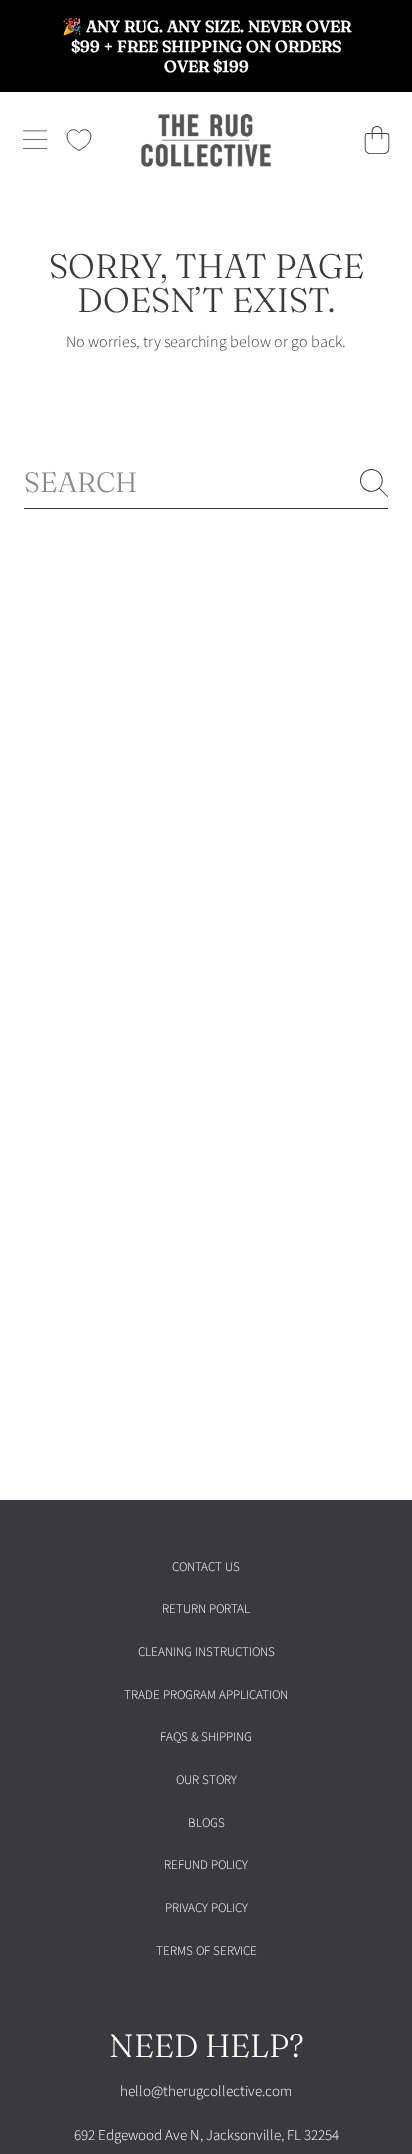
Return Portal (206, 1609)
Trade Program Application (206, 1695)
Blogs (206, 1823)
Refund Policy (206, 1865)
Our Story (206, 1780)
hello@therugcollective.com (206, 2091)
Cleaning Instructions (206, 1652)
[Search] (374, 483)
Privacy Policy (206, 1908)
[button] (35, 140)
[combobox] (206, 482)
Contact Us (206, 1567)
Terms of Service (206, 1951)
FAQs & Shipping (206, 1737)
